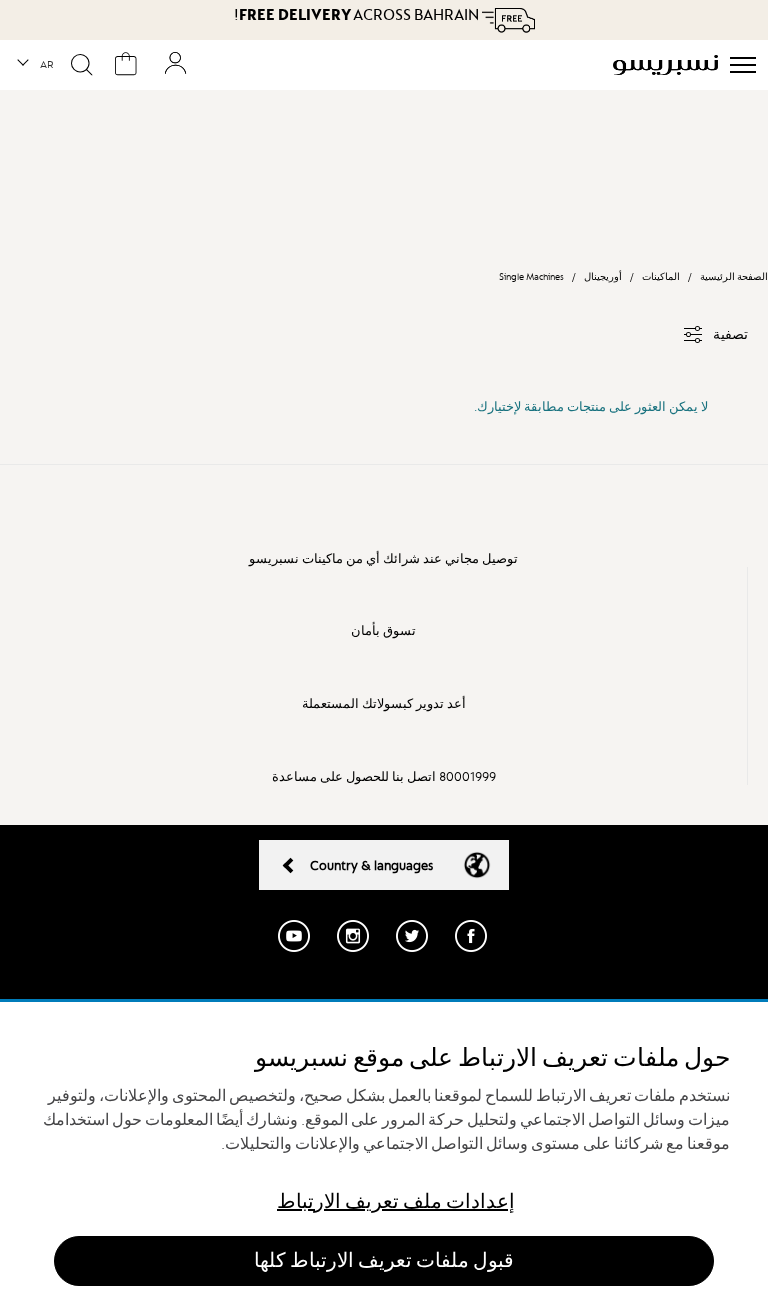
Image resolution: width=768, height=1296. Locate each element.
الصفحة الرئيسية (734, 276)
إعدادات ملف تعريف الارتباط (396, 1201)
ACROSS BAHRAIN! (358, 15)
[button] (36, 65)
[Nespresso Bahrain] (665, 65)
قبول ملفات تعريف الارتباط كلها (384, 1260)
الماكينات (660, 276)
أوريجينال (603, 276)
